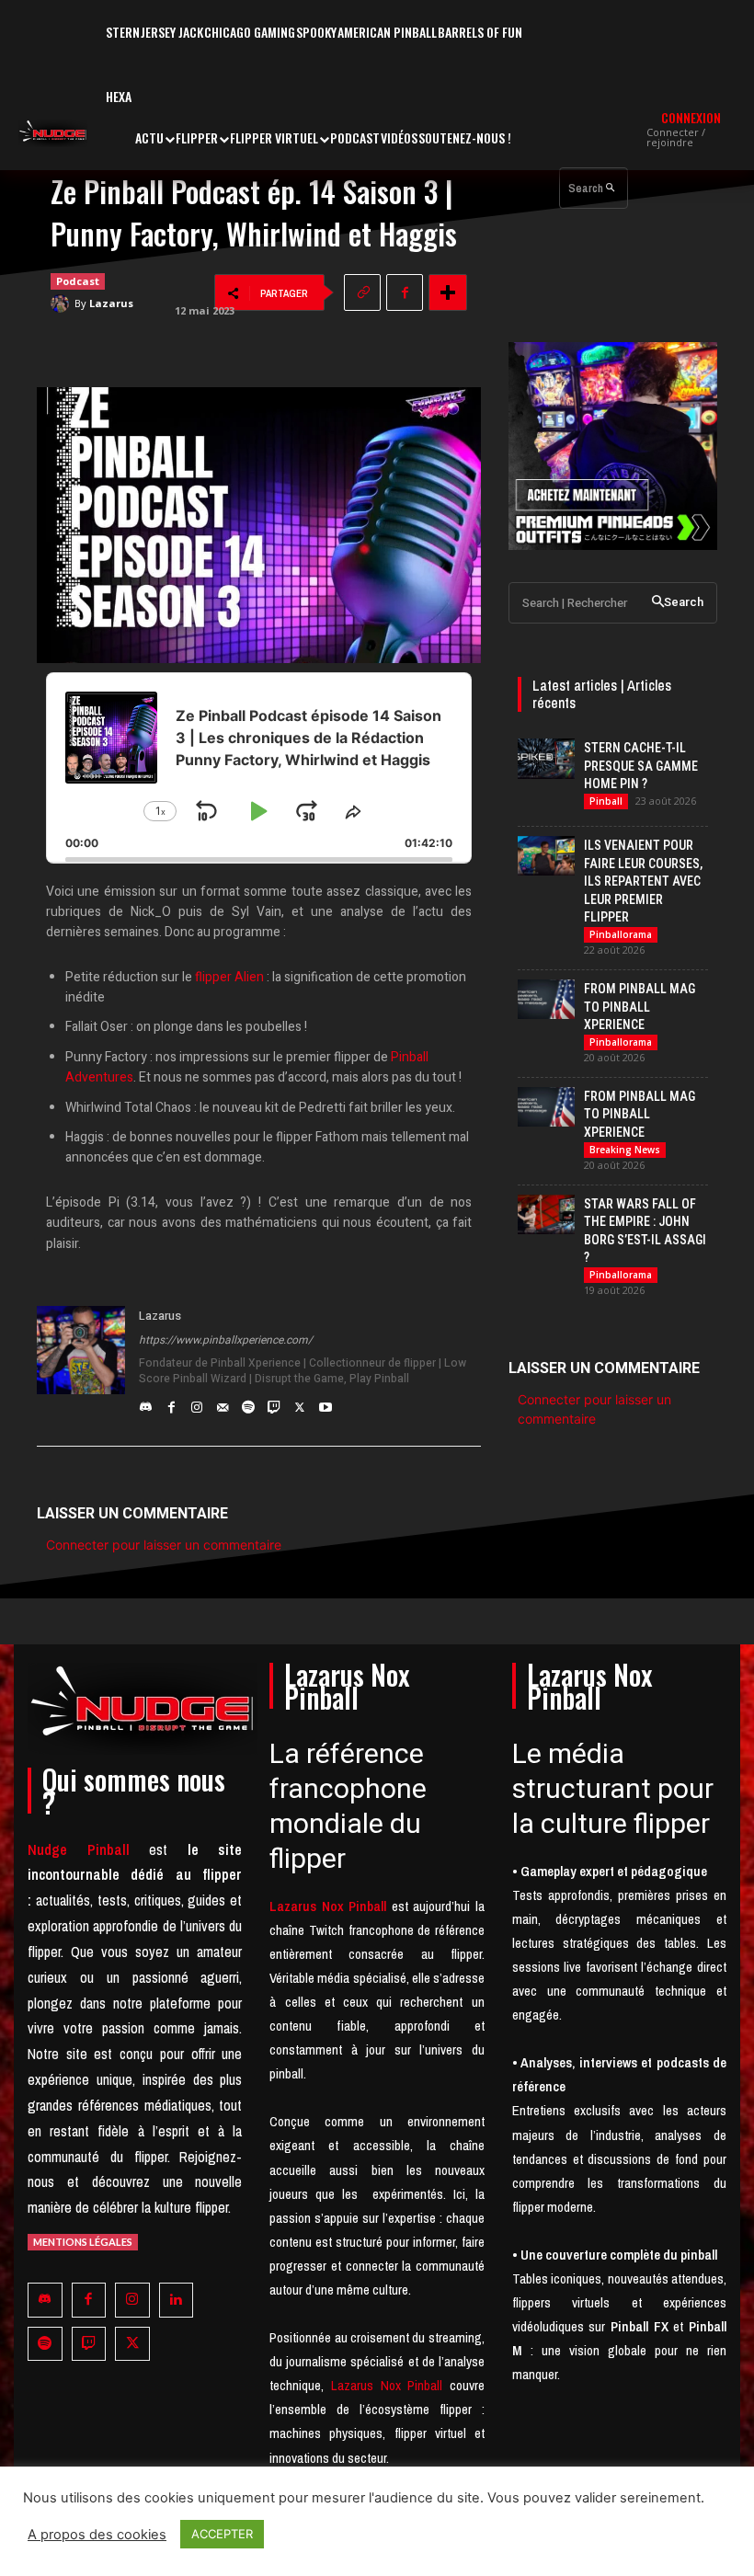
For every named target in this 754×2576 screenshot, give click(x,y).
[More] (448, 292)
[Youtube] (326, 1403)
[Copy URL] (362, 292)
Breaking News (625, 1150)
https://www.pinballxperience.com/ (226, 1340)
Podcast (78, 281)
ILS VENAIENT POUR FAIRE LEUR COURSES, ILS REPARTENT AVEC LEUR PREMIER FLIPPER (643, 881)
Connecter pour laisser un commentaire (164, 1545)
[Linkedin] (177, 2300)
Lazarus (111, 303)
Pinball (606, 801)
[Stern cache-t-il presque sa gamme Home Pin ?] (546, 758)
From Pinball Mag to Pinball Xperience (640, 1007)
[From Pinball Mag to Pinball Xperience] (546, 999)
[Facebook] (405, 292)
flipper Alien (229, 977)
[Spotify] (248, 1403)
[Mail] (223, 1403)
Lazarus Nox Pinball (387, 2385)
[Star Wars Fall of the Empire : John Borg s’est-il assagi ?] (546, 1214)
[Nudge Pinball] (53, 133)
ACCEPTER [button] (222, 2534)
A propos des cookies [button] (97, 2535)
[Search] (610, 188)
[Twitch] (274, 1403)
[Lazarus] (63, 303)
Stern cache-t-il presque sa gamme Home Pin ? (641, 766)
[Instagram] (197, 1403)
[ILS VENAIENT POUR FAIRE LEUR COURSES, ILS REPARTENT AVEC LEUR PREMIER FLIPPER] (546, 856)
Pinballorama (621, 934)
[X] (300, 1403)
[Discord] (145, 1403)
